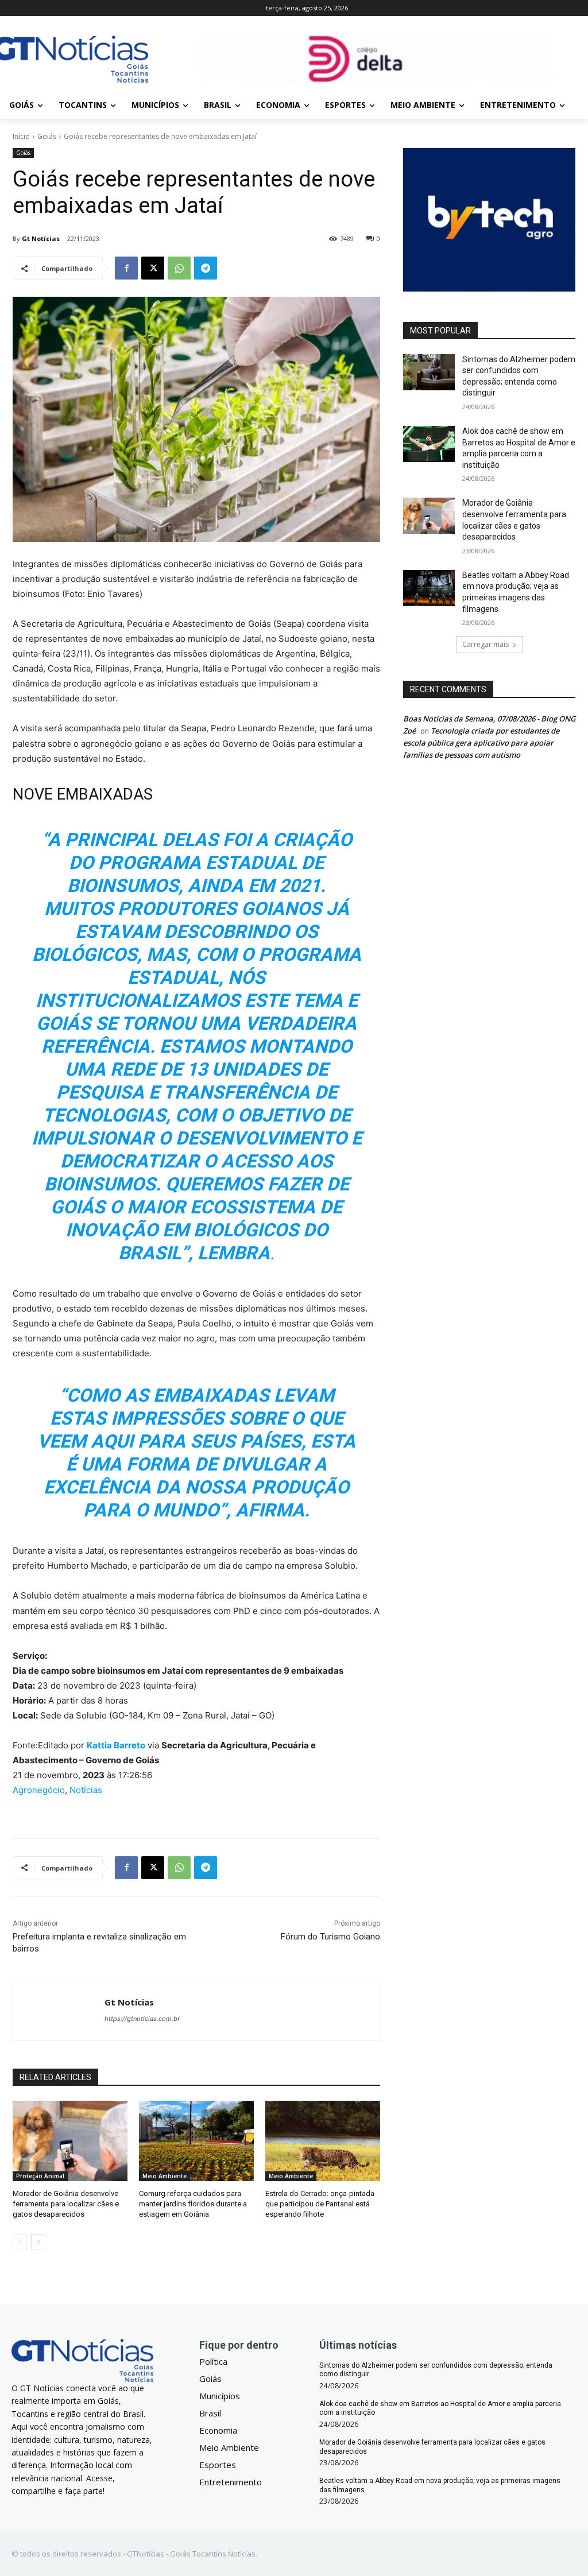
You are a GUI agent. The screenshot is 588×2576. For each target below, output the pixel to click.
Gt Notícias (41, 238)
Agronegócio (39, 1790)
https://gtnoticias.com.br (142, 2019)
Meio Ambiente (165, 2176)
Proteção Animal (40, 2176)
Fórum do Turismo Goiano (330, 1937)
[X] (153, 268)
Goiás (47, 136)
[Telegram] (206, 268)
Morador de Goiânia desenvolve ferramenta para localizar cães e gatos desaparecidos (66, 2204)
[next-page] (38, 2242)
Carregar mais (486, 644)
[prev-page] (20, 2242)
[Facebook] (126, 268)
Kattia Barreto (116, 1745)
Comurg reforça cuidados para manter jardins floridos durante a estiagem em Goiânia (193, 2204)
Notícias (86, 1790)
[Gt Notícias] (59, 2010)
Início (21, 136)
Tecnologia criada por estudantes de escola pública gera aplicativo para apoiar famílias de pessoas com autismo (481, 743)
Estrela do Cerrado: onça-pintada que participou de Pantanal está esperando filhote (320, 2204)
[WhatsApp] (179, 268)
